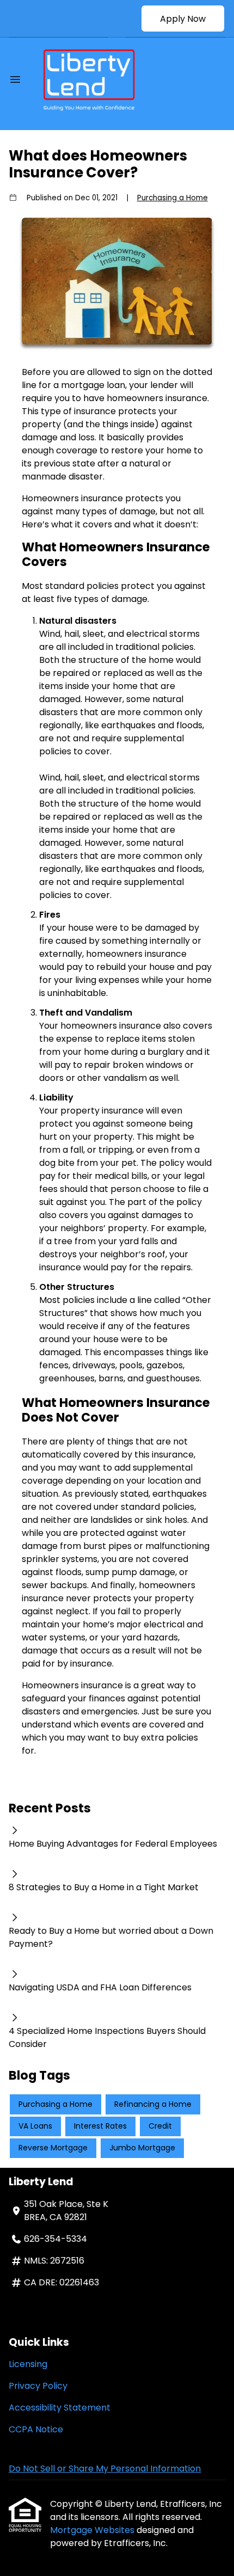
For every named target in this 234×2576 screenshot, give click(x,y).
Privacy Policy (38, 2386)
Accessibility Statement (60, 2408)
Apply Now (183, 19)
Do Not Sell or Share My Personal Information (105, 2469)
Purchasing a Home (173, 198)
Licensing (28, 2364)
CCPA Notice (36, 2429)
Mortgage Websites (93, 2530)
